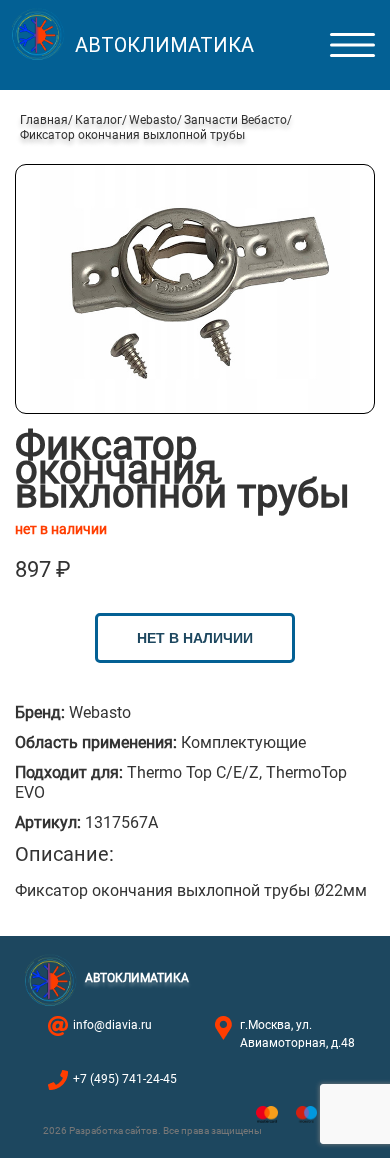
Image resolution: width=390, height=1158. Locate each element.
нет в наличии (195, 638)
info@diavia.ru (112, 1025)
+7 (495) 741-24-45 (125, 1079)
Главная (44, 120)
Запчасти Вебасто (235, 120)
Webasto (153, 120)
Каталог (98, 120)
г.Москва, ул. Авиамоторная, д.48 (297, 1034)
